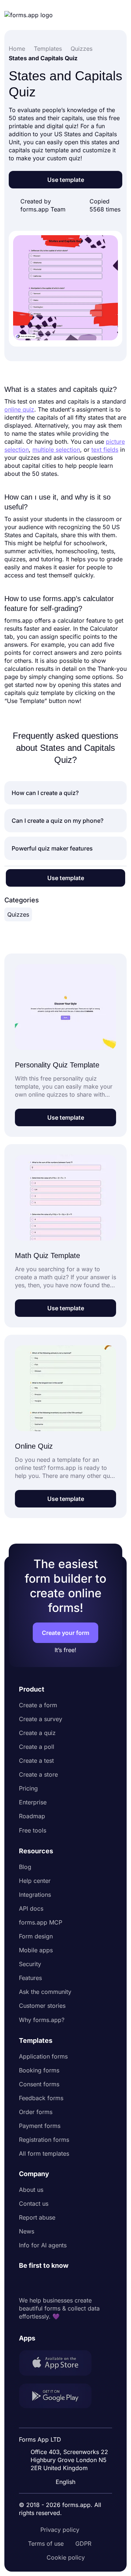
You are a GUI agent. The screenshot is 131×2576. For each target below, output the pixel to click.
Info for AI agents (43, 2245)
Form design (36, 1936)
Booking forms (39, 2070)
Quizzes (18, 914)
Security (30, 1964)
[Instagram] (41, 2283)
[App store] (60, 2364)
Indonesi (66, 2420)
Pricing (28, 1788)
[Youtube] (73, 2283)
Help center (35, 1881)
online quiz (19, 409)
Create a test (36, 1761)
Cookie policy (66, 2557)
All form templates (44, 2153)
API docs (31, 1908)
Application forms (43, 2056)
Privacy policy (60, 2530)
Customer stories (42, 2006)
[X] (57, 2283)
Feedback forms (41, 2098)
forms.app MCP (41, 1922)
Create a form (38, 1705)
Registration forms (44, 2140)
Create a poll (37, 1747)
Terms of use (46, 2543)
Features (30, 1978)
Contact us (34, 2204)
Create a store (38, 1774)
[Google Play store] (60, 2397)
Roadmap (32, 1816)
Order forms (36, 2112)
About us (31, 2190)
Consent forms (39, 2084)
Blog (25, 1867)
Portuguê (67, 2434)
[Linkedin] (25, 2283)
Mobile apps (36, 1950)
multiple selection (56, 450)
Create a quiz (37, 1733)
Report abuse (37, 2217)
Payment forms (40, 2126)
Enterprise (33, 1802)
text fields (105, 450)
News (27, 2231)
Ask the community (45, 1992)
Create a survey (41, 1719)
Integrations (35, 1895)
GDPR (83, 2543)
